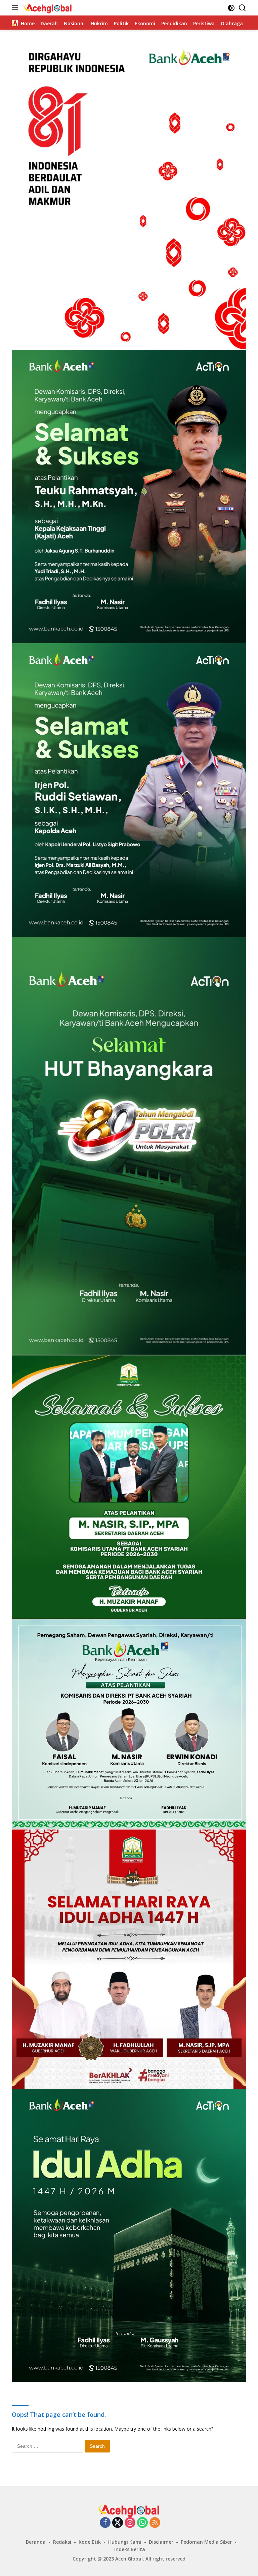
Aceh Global (129, 2559)
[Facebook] (105, 2523)
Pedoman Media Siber (206, 2542)
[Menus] (16, 8)
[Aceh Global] (47, 8)
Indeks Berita (130, 2549)
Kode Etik (90, 2542)
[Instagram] (130, 2523)
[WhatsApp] (142, 2523)
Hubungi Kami (125, 2542)
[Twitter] (118, 2523)
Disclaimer (161, 2542)
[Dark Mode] (231, 8)
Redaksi (62, 2542)
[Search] (242, 8)
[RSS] (155, 2523)
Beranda (36, 2542)
